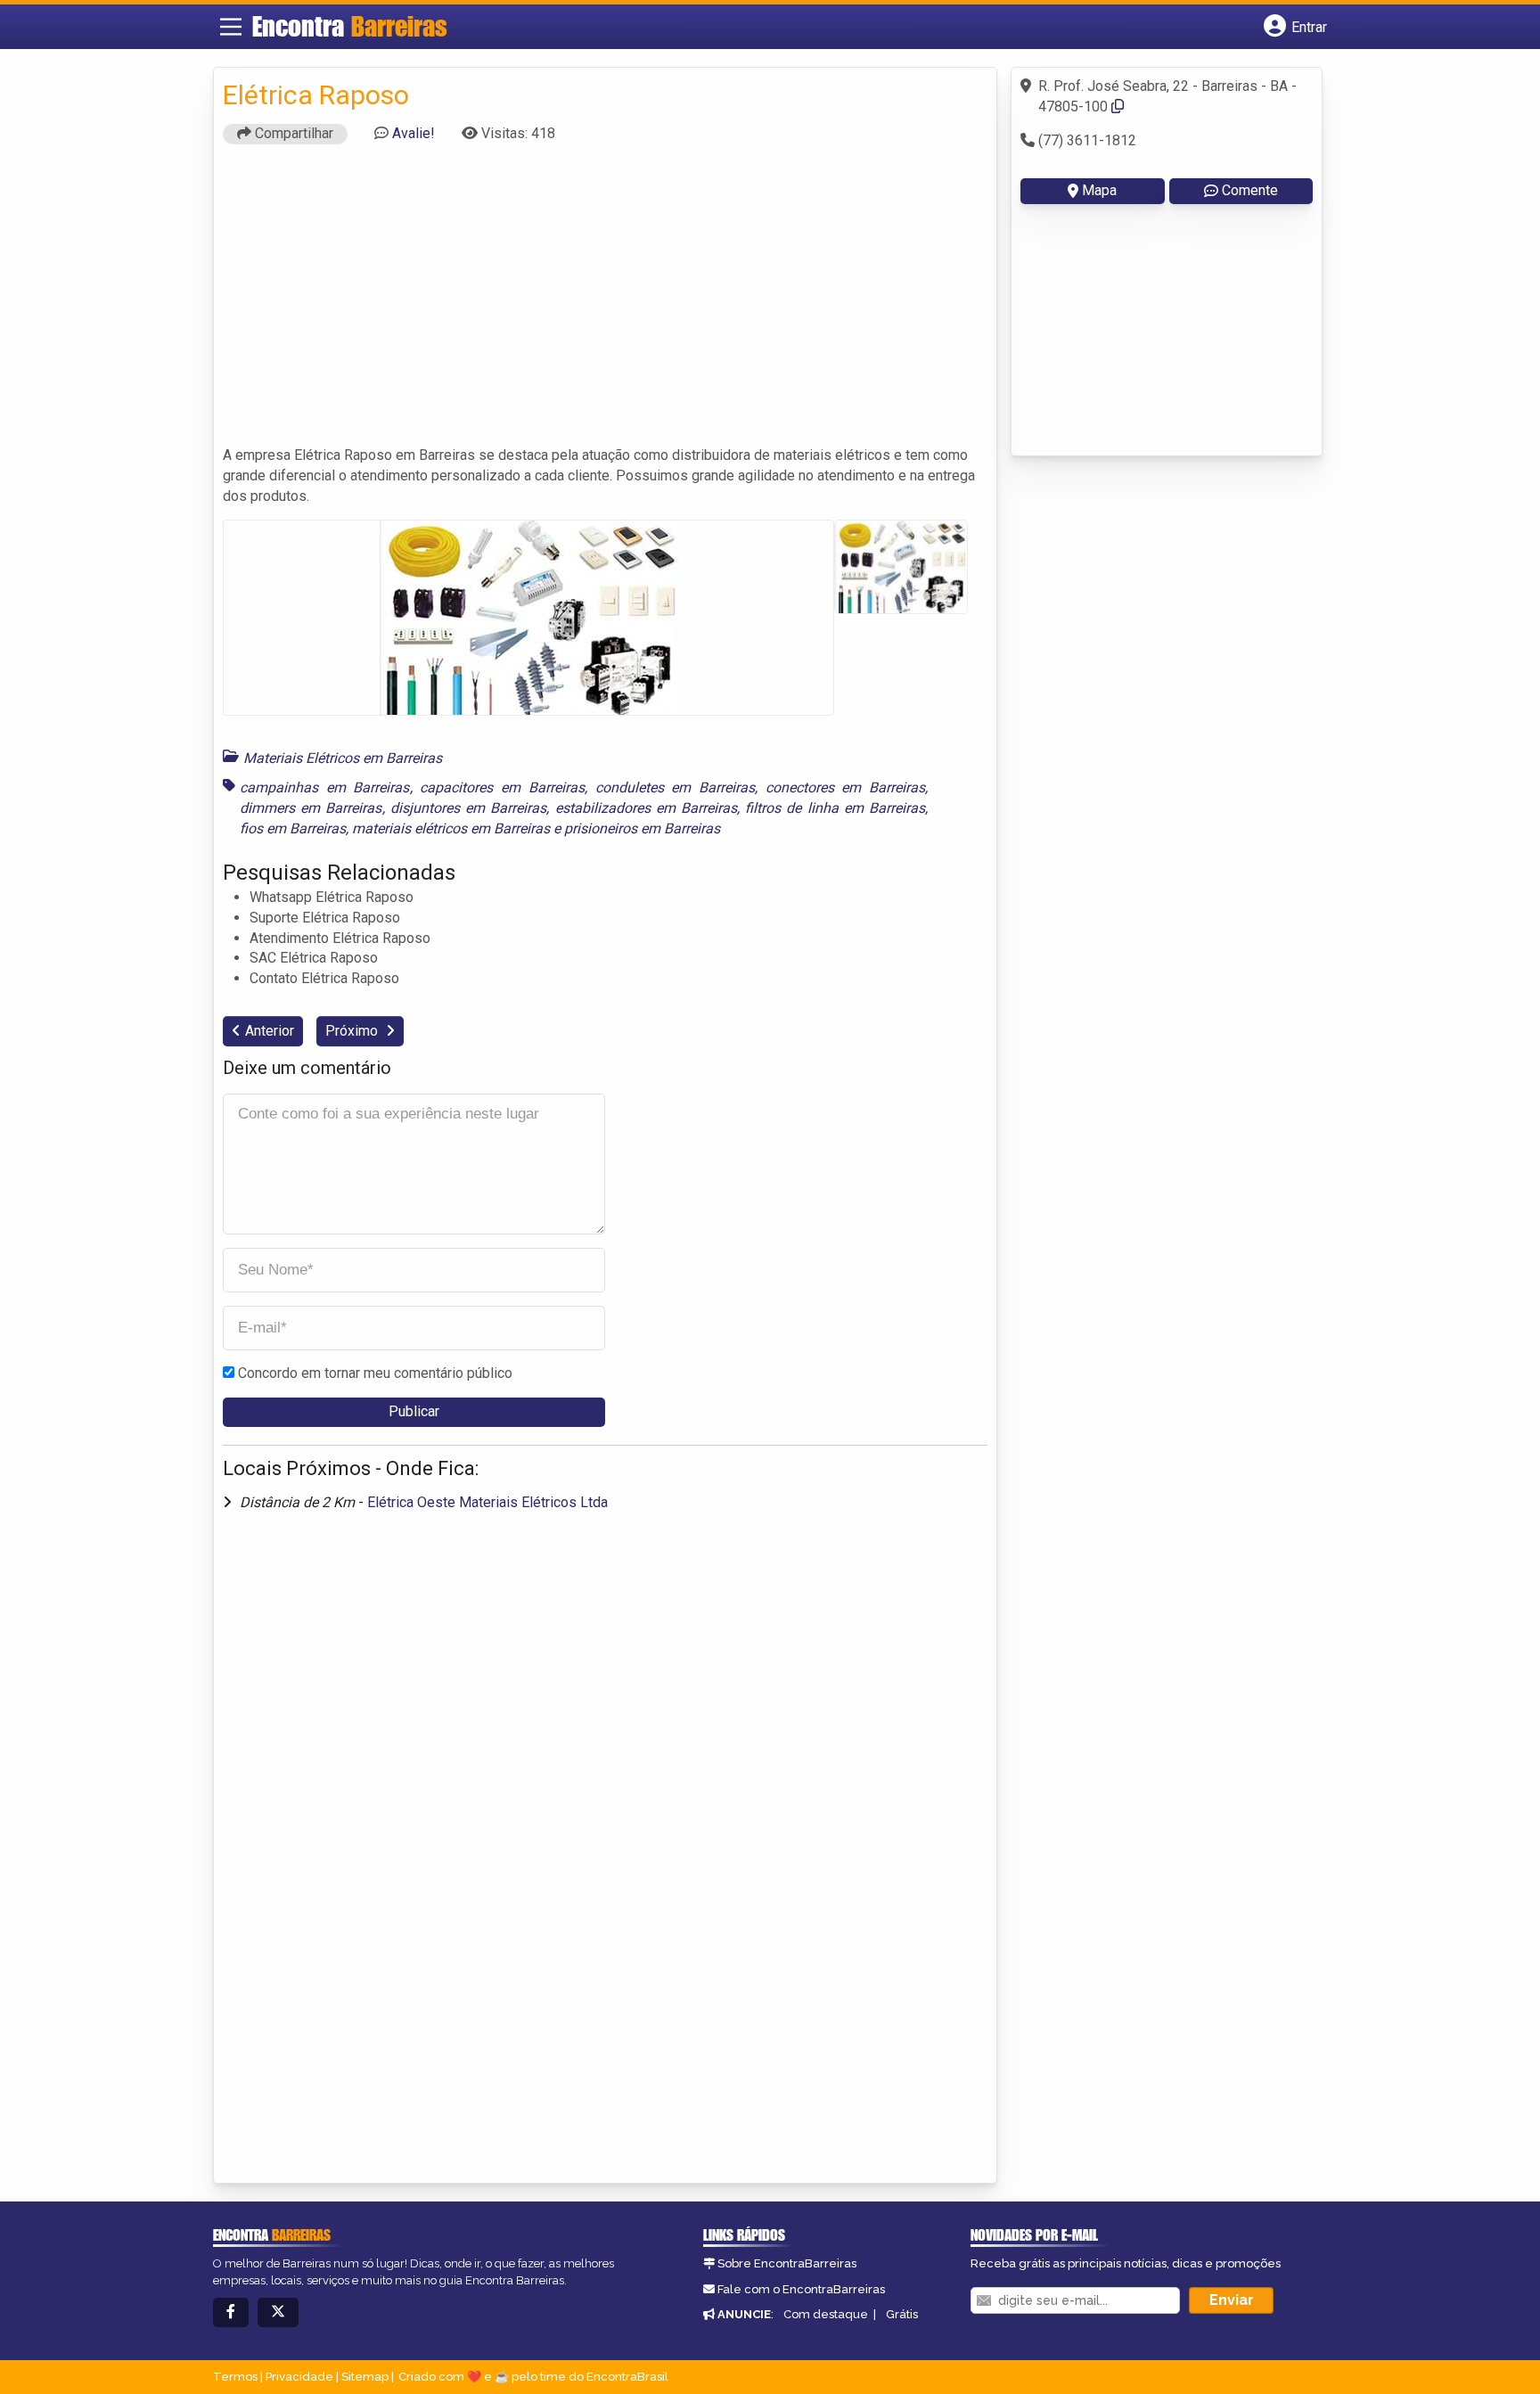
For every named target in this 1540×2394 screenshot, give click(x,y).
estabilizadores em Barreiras (647, 808)
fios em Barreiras (293, 828)
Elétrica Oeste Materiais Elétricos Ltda (487, 1502)
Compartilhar (292, 133)
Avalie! (414, 133)
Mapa (1099, 190)
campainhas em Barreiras (325, 787)
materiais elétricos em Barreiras (451, 828)
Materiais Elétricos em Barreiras (343, 758)
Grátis (902, 2314)
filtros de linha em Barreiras (835, 808)
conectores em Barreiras (846, 787)
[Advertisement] (605, 303)
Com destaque (826, 2314)
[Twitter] (278, 2312)
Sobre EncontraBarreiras (787, 2263)
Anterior (270, 1031)
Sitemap (365, 2377)
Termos (235, 2377)
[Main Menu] (231, 27)
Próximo (353, 1031)
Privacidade (299, 2377)
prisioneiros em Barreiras (642, 828)
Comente (1250, 190)
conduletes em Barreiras (676, 787)
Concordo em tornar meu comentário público (375, 1373)
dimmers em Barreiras (311, 808)
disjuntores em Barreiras (469, 808)
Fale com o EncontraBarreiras (801, 2289)
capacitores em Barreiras (502, 787)
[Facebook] (231, 2312)
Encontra (350, 26)
